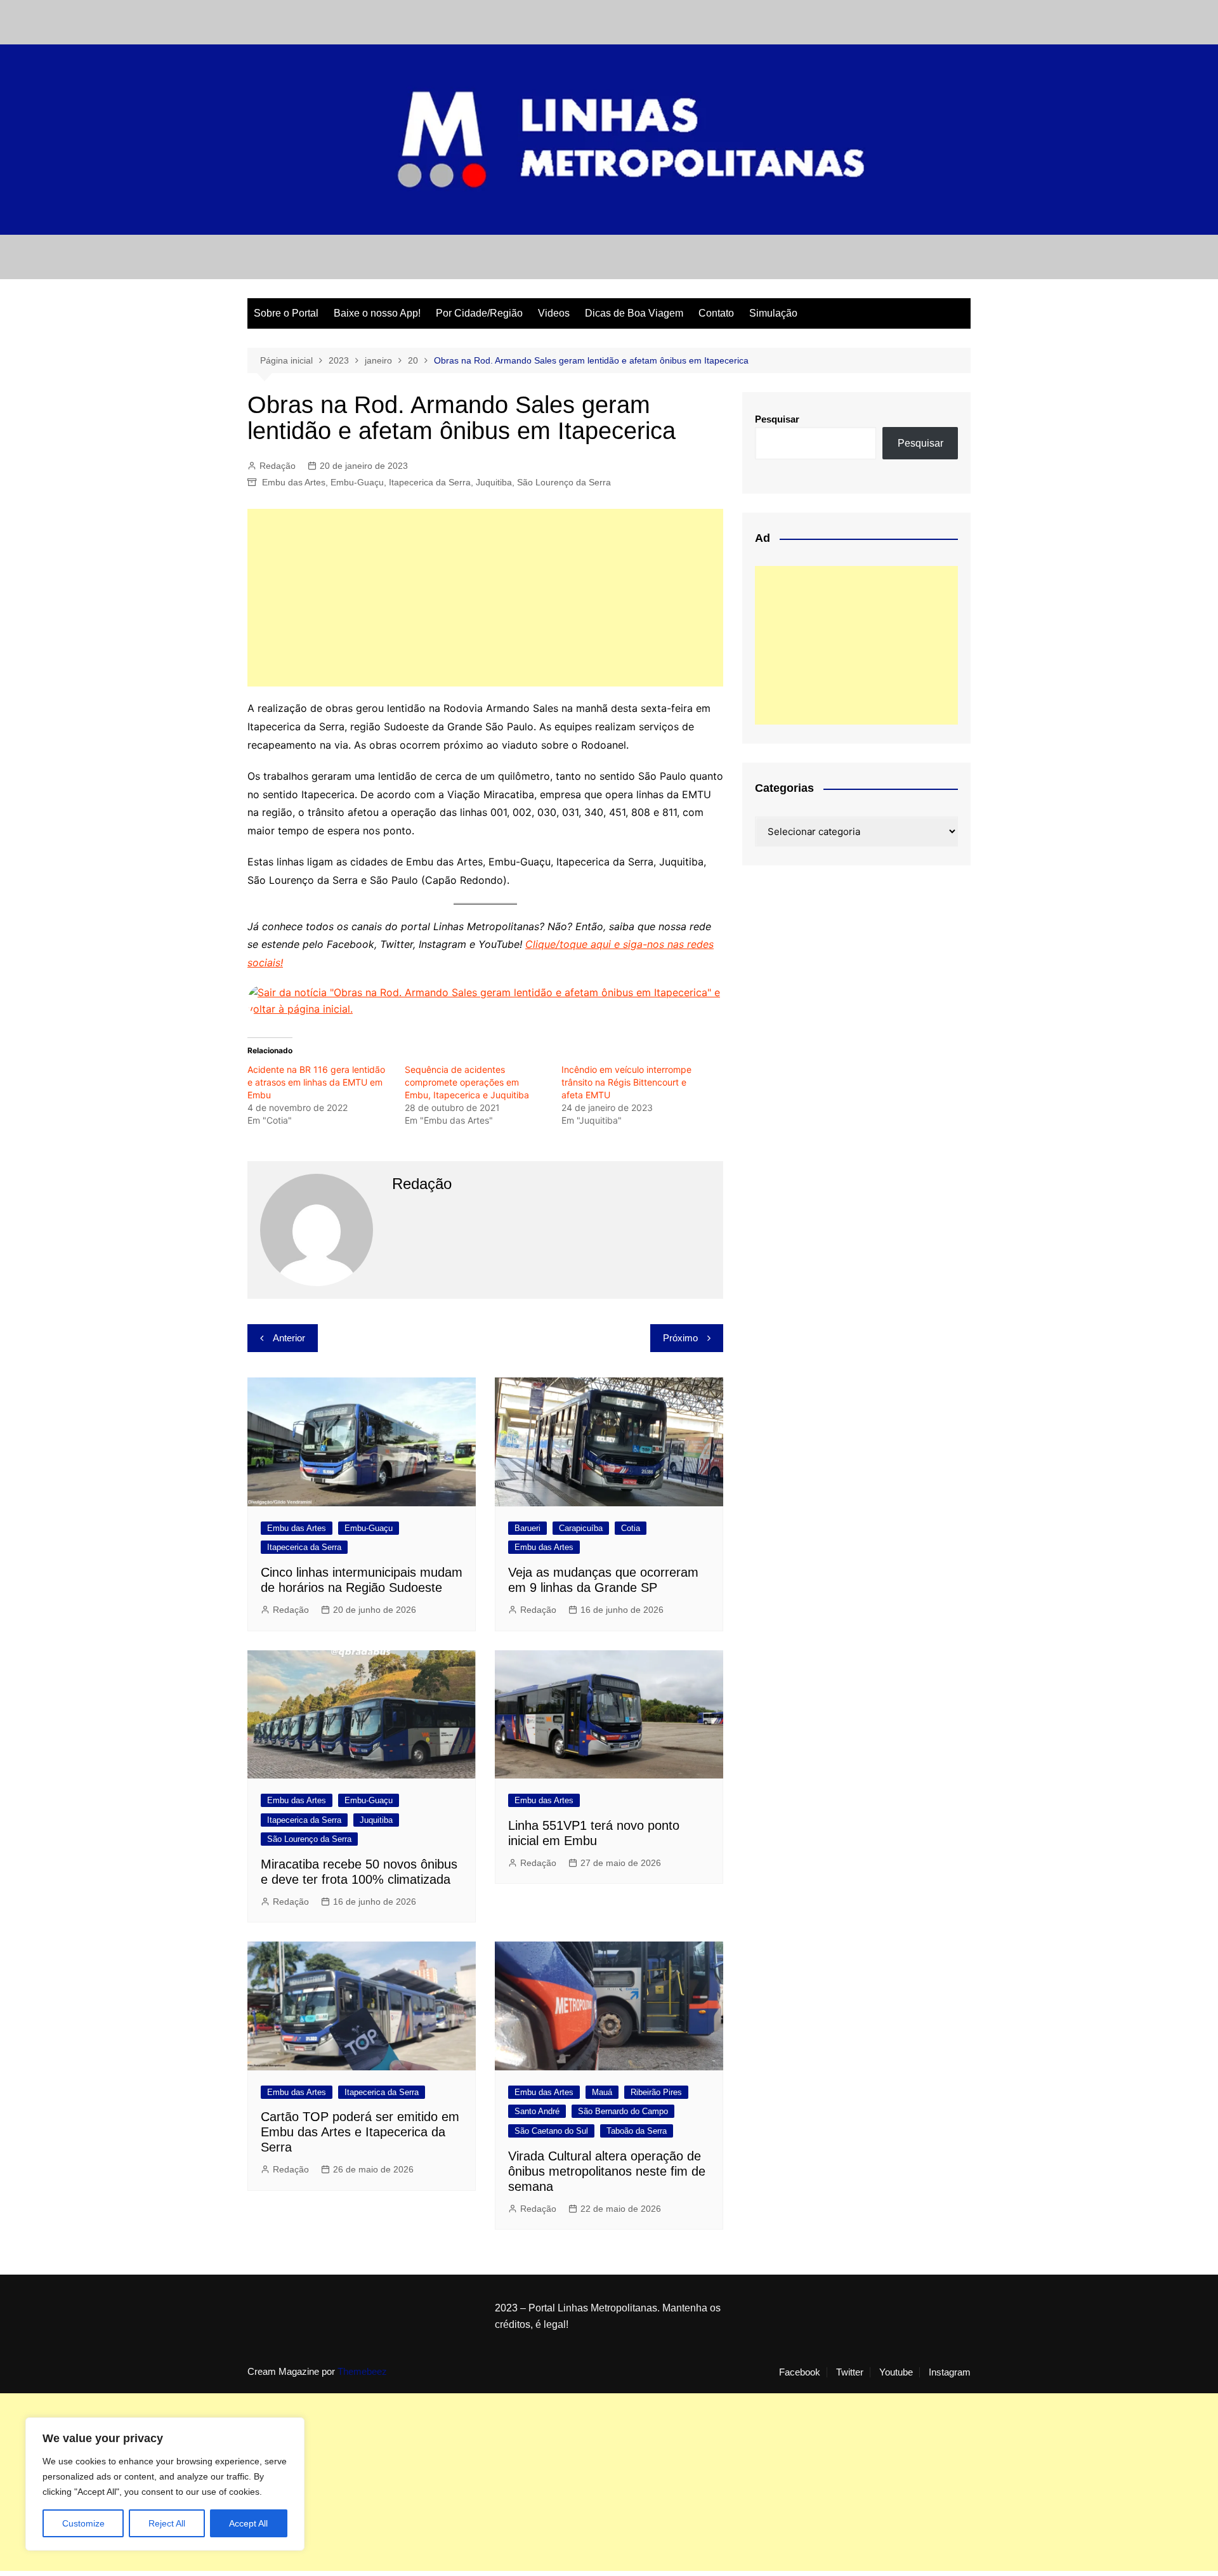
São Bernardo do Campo (623, 2111)
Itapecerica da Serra (430, 482)
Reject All (167, 2523)
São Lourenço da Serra (564, 482)
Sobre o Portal (286, 313)
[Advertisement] (485, 598)
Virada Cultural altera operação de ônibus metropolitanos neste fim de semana (607, 2171)
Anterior (289, 1338)
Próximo (680, 1338)
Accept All (248, 2523)
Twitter (850, 2372)
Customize (83, 2523)
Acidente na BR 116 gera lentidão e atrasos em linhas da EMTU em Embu (316, 1082)
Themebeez (362, 2371)
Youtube (896, 2372)
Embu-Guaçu (357, 482)
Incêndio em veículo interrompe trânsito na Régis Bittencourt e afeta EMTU (626, 1082)
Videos (554, 313)
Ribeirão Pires (656, 2092)
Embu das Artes (294, 482)
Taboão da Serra (637, 2131)
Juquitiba (494, 482)
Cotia (631, 1528)
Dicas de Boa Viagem (634, 313)
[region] (165, 2484)
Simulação (773, 313)
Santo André (537, 2111)
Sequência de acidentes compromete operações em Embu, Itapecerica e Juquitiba (467, 1082)
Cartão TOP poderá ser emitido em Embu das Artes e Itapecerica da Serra (360, 2132)
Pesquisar (777, 419)
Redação (278, 466)
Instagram (950, 2372)
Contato (716, 313)
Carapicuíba (581, 1528)
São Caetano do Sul (551, 2131)
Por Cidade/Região (479, 313)
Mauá (602, 2092)
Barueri (527, 1528)
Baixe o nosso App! (377, 313)
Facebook (800, 2372)
